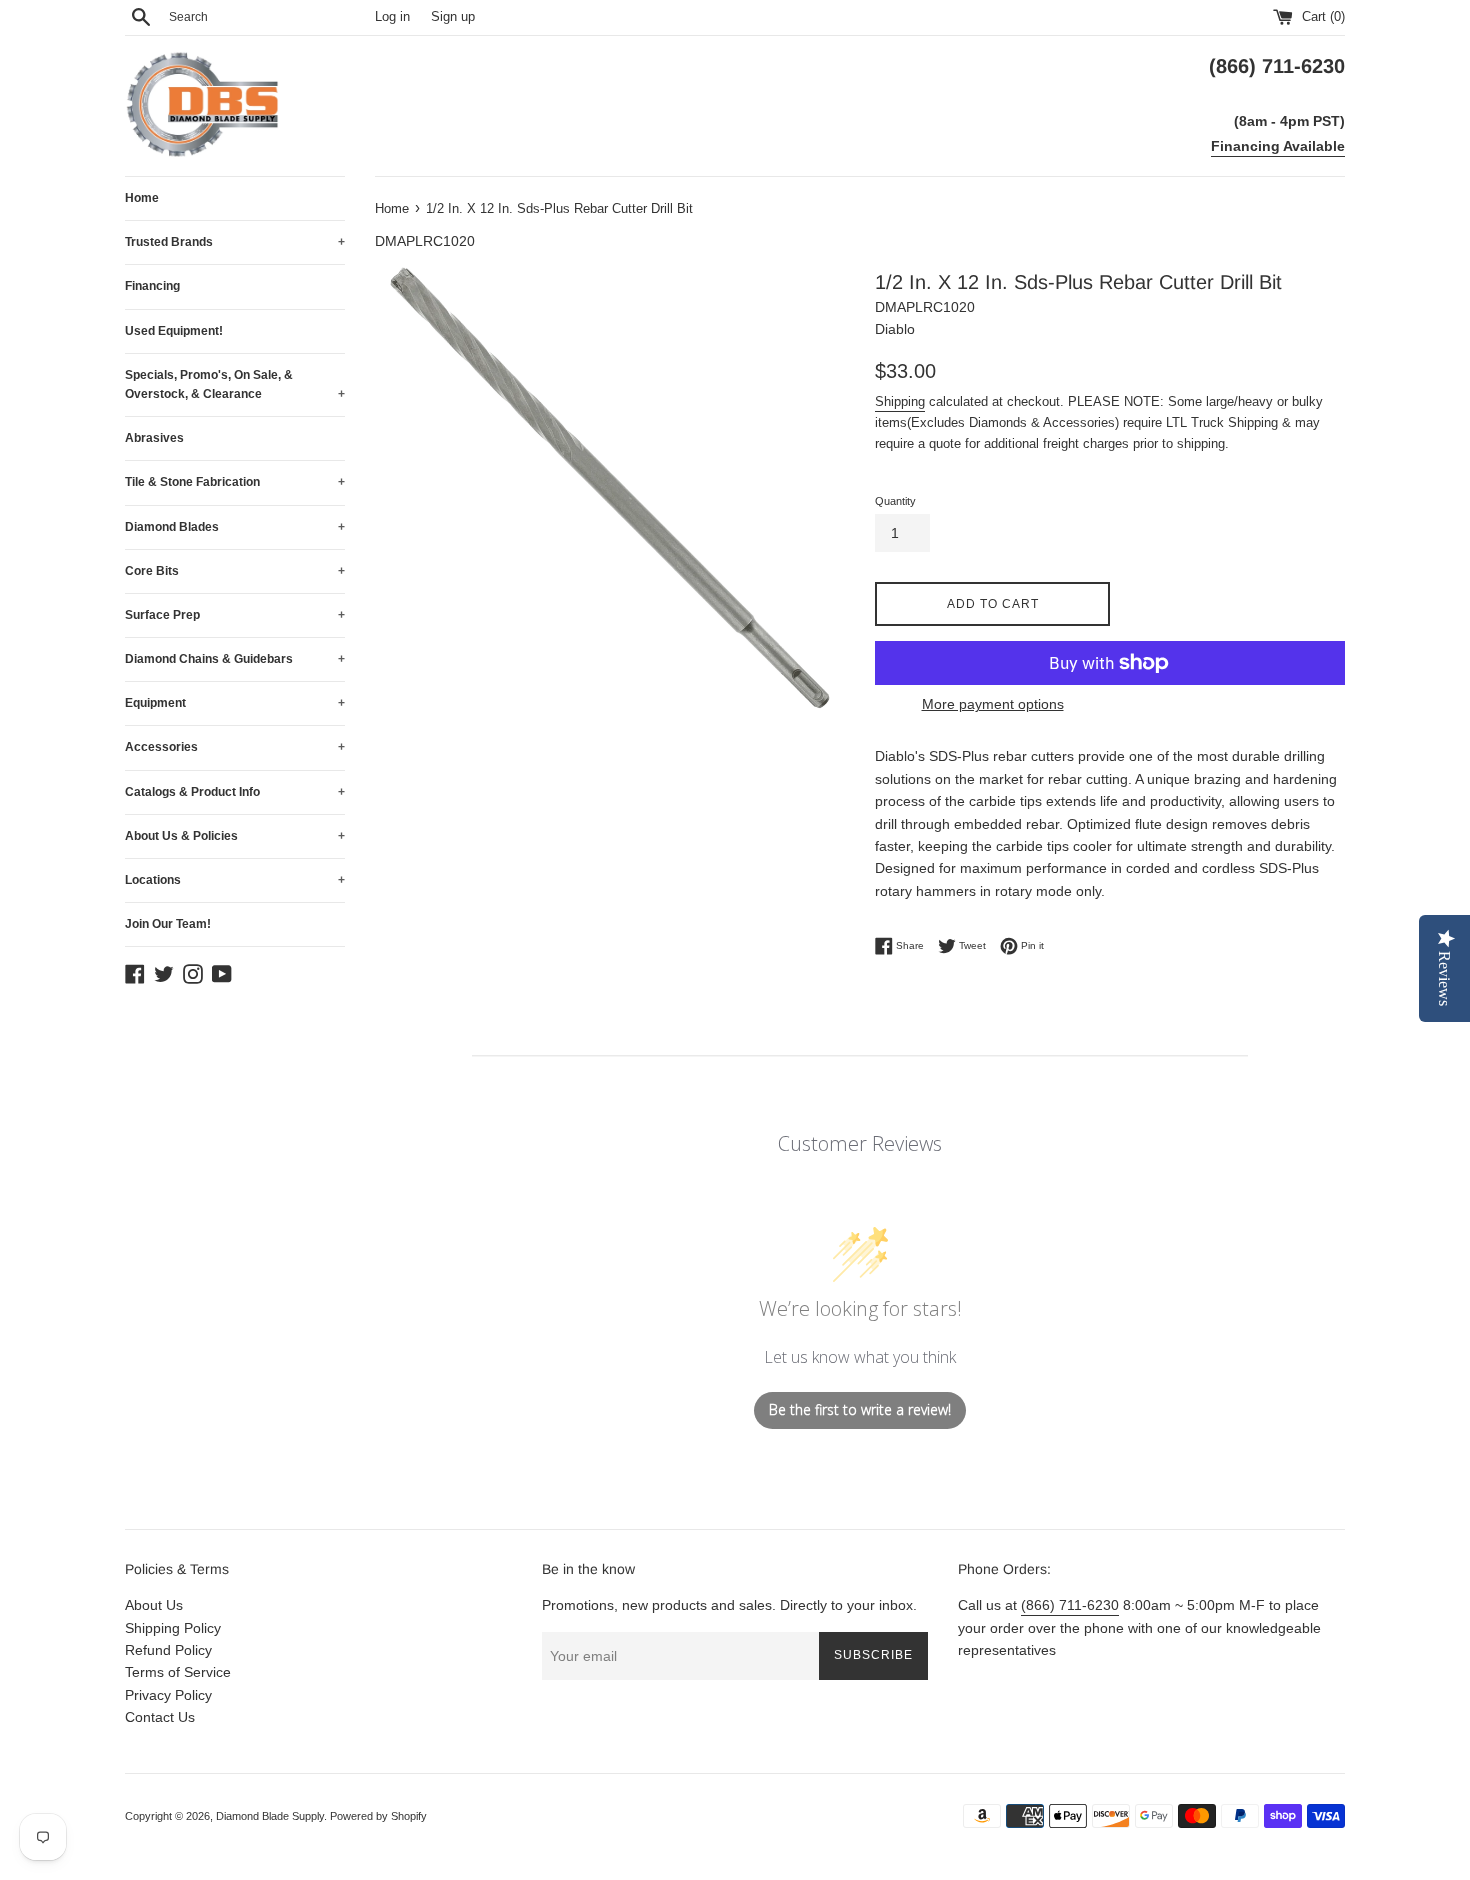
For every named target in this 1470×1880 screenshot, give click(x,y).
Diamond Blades (235, 527)
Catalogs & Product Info (235, 792)
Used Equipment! (174, 331)
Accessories (235, 747)
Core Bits (235, 571)
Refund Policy (168, 1650)
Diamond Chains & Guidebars (235, 659)
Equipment (235, 703)
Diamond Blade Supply (270, 1816)
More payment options (993, 704)
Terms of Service (178, 1672)
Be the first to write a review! (860, 1409)
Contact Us (160, 1717)
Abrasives (154, 438)
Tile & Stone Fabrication (235, 482)
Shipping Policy (173, 1628)
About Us (154, 1605)
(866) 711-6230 (1070, 1605)
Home (142, 198)
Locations (235, 880)
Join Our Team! (168, 924)
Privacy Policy (168, 1695)
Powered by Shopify (378, 1816)
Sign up (453, 17)
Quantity (895, 501)
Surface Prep (235, 615)
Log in (392, 17)
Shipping (900, 401)
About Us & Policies (235, 836)
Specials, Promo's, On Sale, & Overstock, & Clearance (235, 384)
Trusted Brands (235, 242)
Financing (152, 286)
